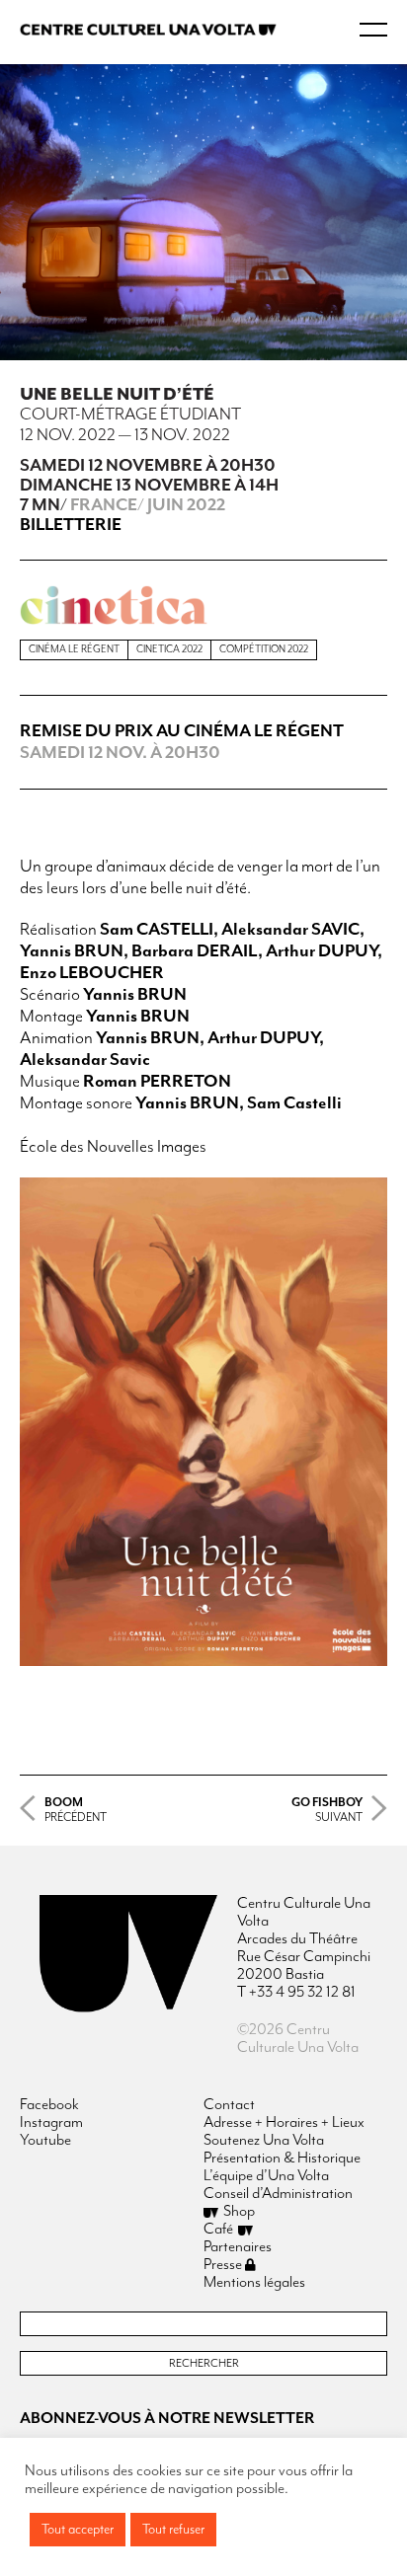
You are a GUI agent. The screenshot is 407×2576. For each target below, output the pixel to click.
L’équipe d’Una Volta (266, 2176)
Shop (239, 2212)
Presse (224, 2265)
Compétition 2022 (264, 649)
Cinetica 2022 (169, 649)
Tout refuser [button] (173, 2530)
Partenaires (238, 2247)
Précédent (76, 1810)
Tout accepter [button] (78, 2530)
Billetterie (71, 525)
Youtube (45, 2141)
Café (218, 2230)
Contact (229, 2105)
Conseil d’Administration (278, 2194)
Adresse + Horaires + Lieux (284, 2123)
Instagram (51, 2123)
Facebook (49, 2105)
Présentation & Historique (282, 2159)
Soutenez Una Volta (264, 2141)
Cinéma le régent (74, 649)
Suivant (327, 1810)
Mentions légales (254, 2283)
